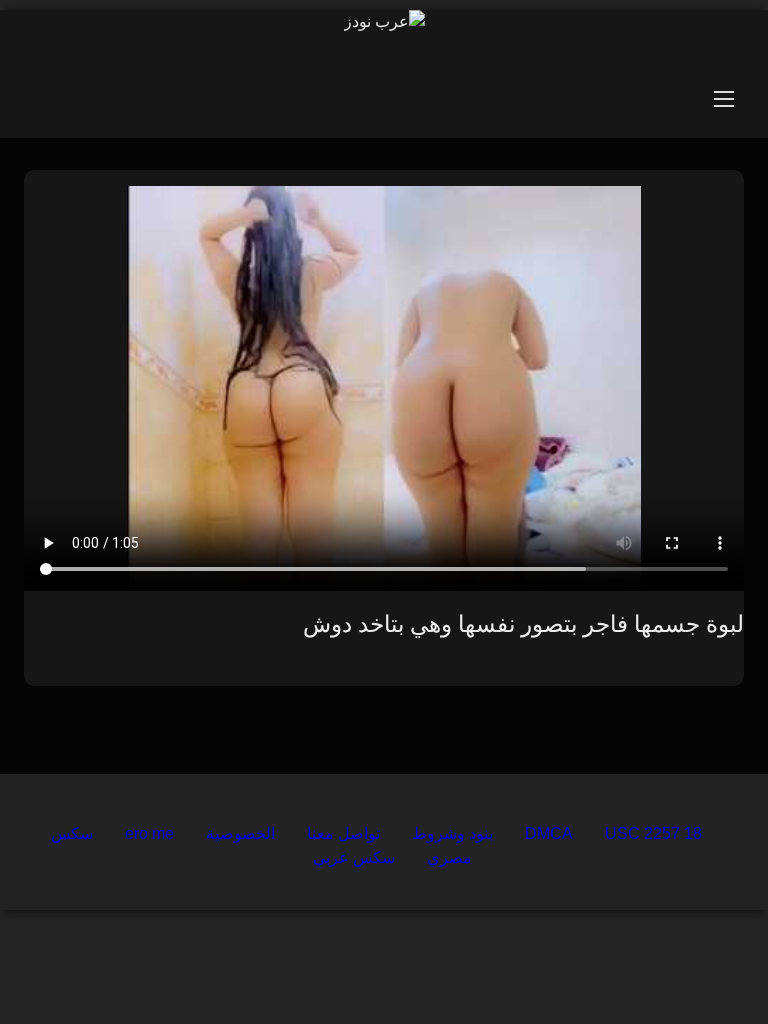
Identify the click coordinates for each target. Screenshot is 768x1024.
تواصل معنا (343, 833)
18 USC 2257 (653, 833)
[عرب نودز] (384, 22)
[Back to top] (706, 964)
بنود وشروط (452, 833)
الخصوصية (240, 833)
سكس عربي (354, 857)
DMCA (549, 833)
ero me (149, 833)
